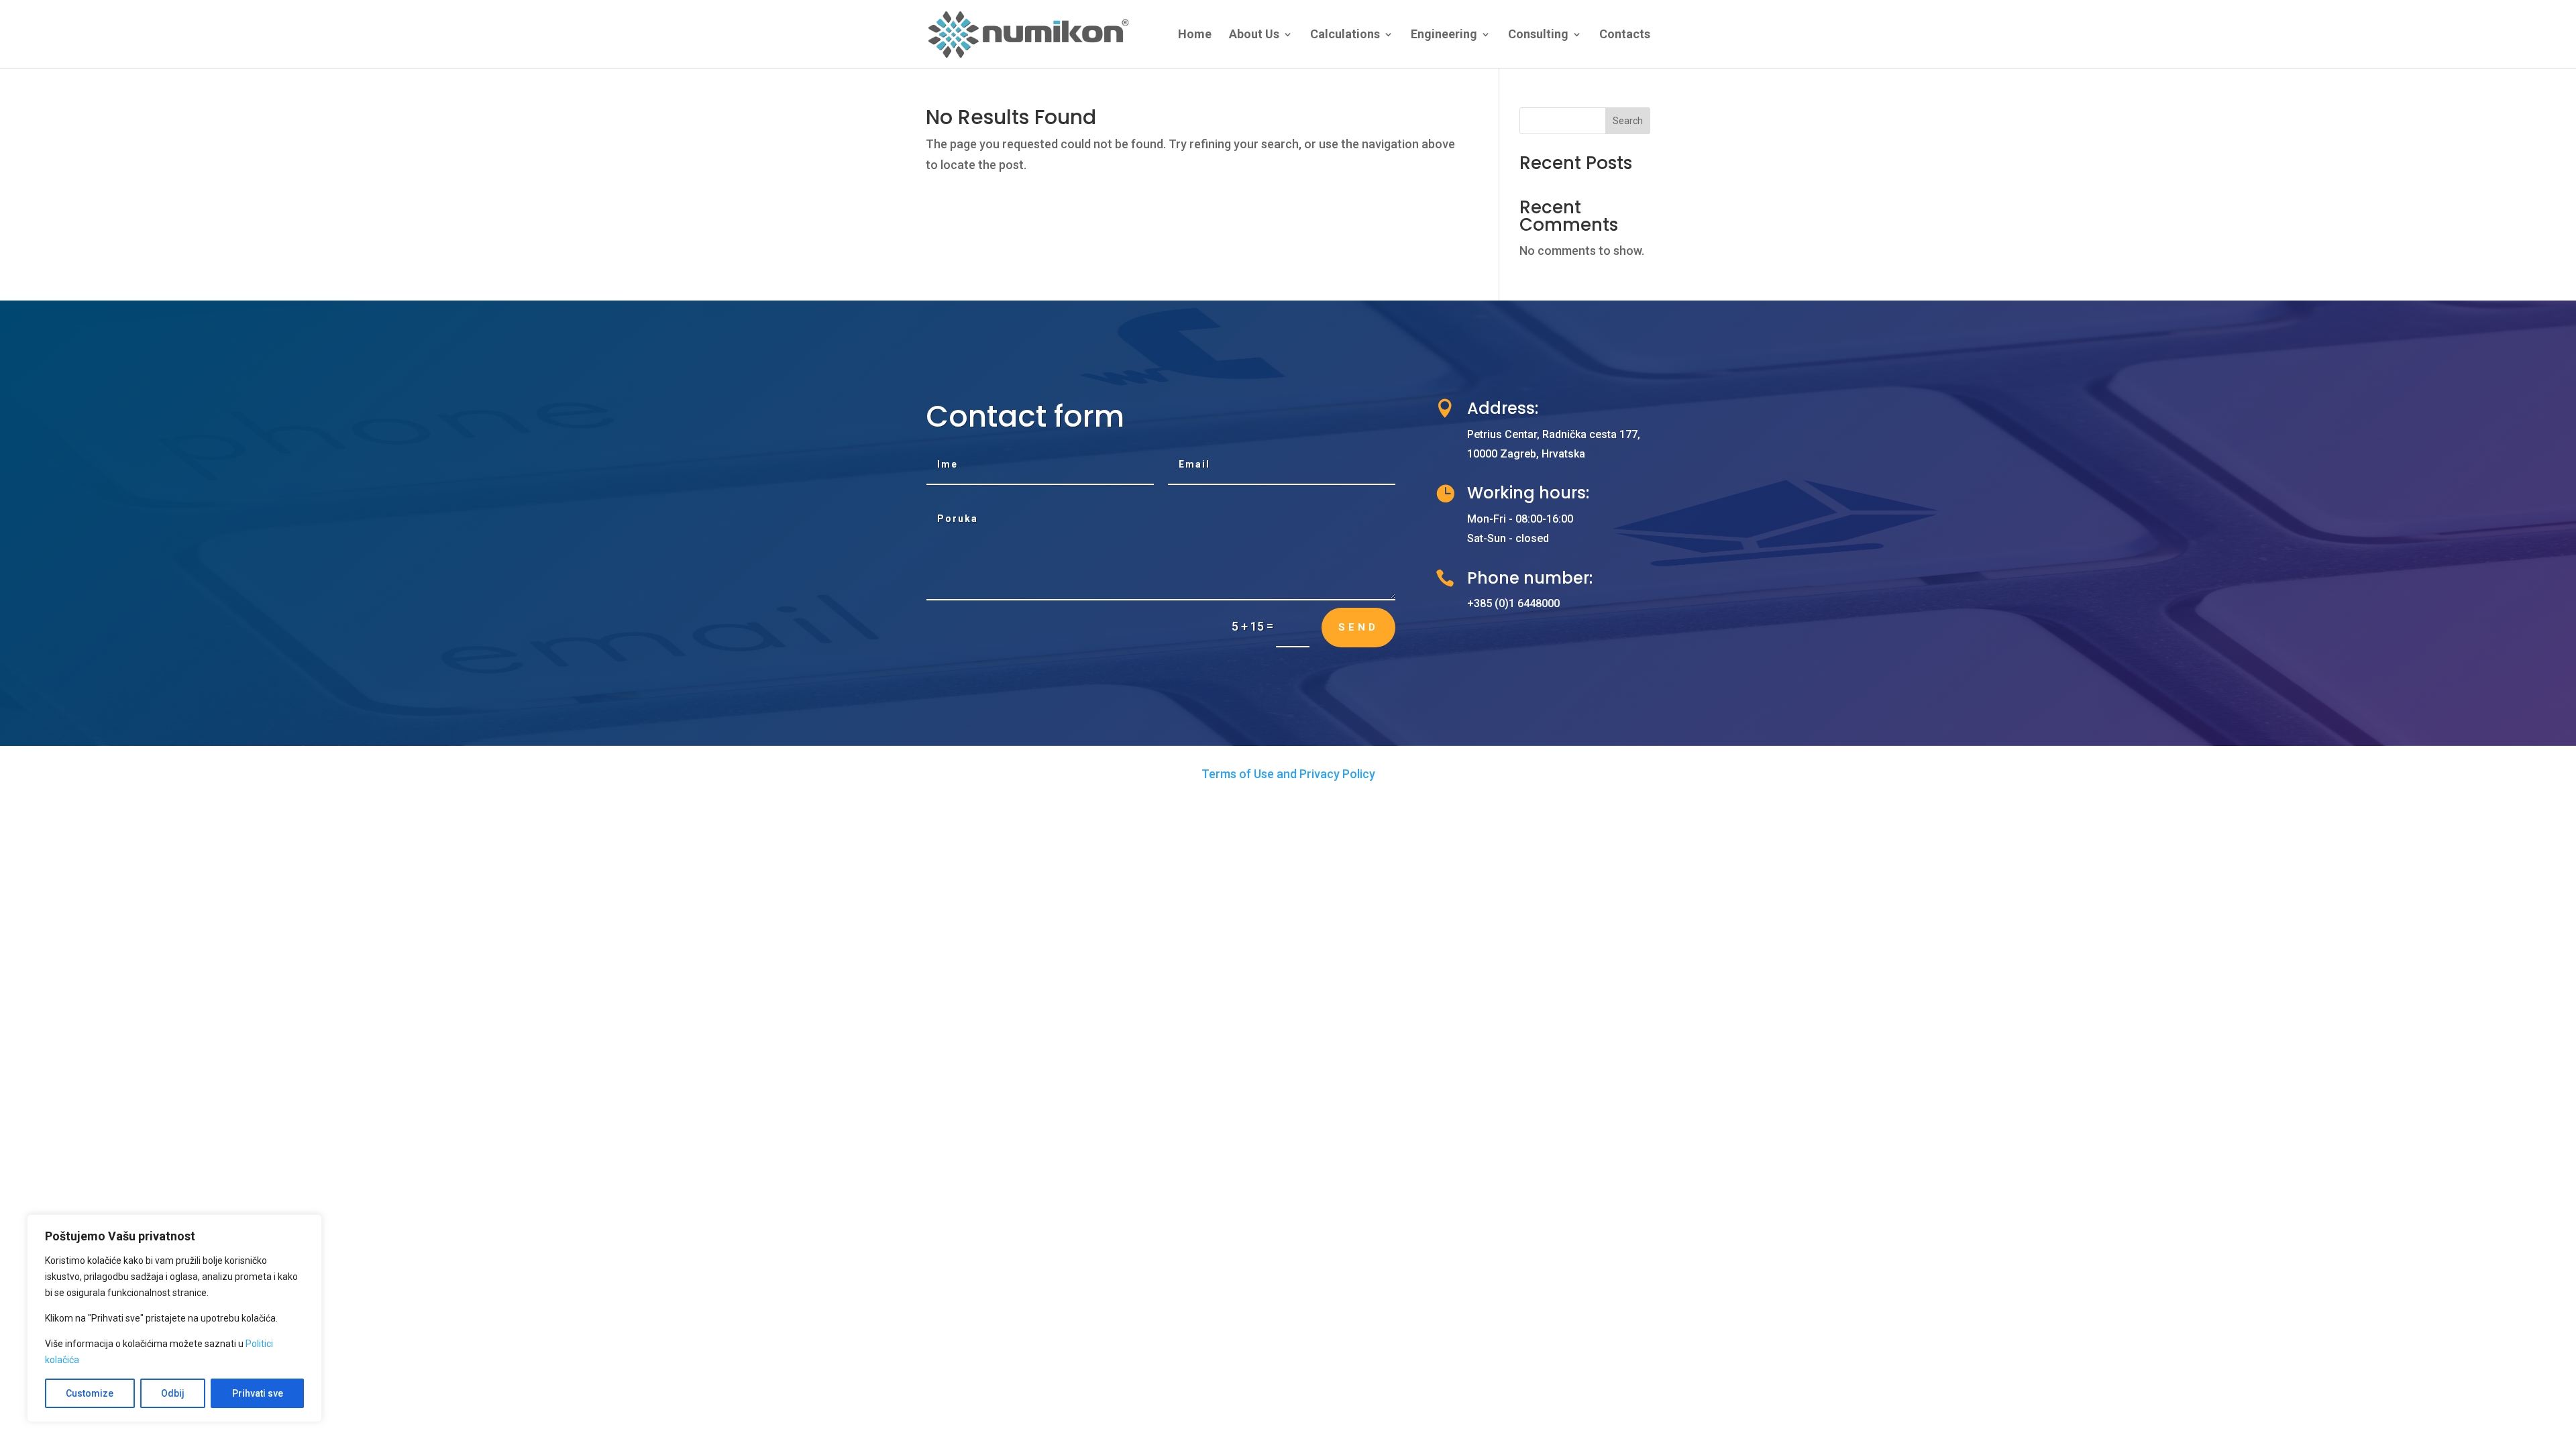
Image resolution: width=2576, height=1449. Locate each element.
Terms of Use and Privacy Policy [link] (1288, 774)
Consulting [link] (1538, 35)
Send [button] (1358, 627)
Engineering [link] (1444, 35)
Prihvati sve (258, 1393)
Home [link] (1195, 35)
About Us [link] (1254, 35)
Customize (90, 1393)
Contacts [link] (1625, 35)
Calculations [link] (1345, 35)
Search (1628, 121)
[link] (1030, 33)
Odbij (173, 1393)
